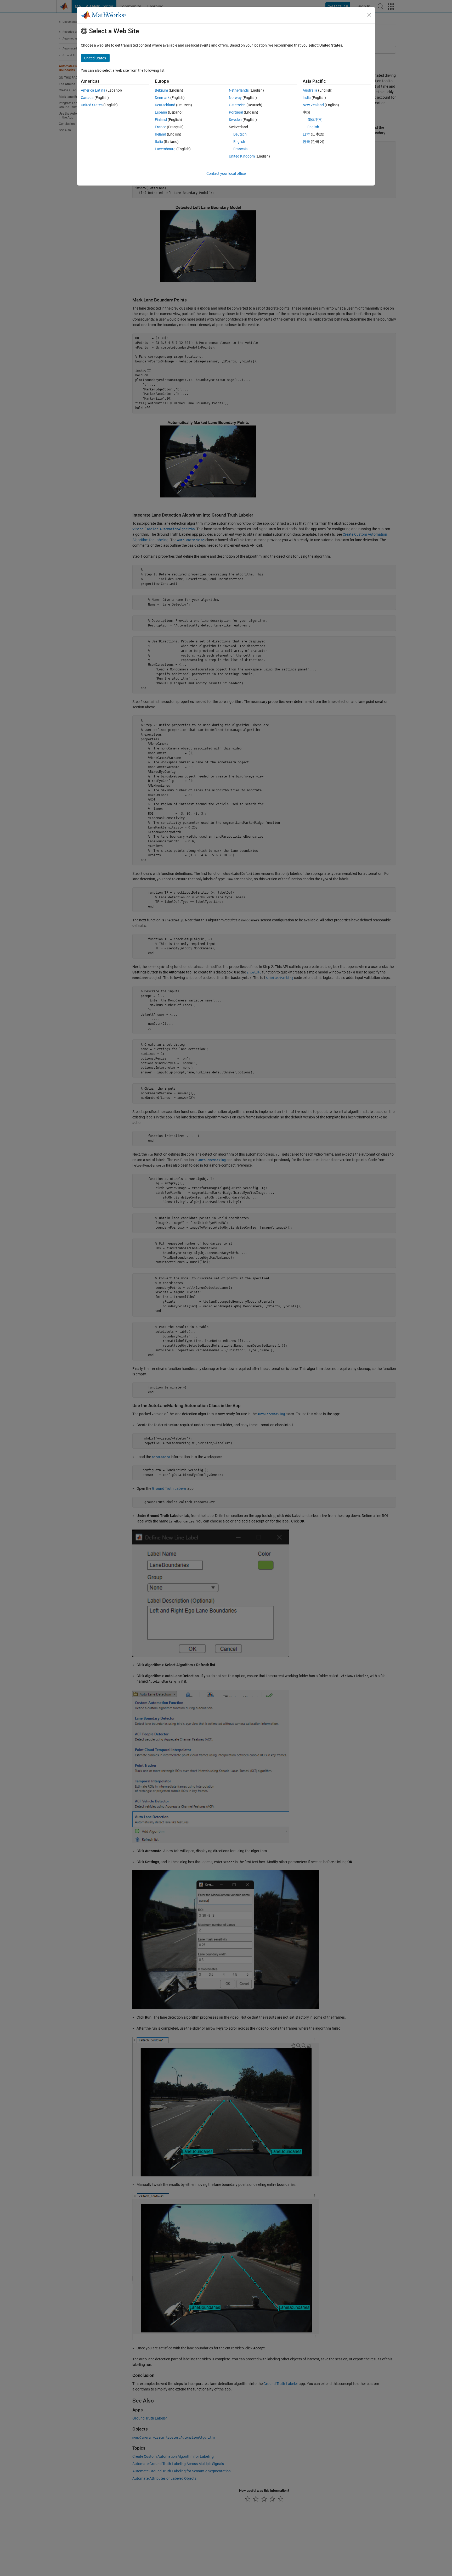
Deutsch (240, 134)
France (160, 127)
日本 (306, 134)
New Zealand (313, 105)
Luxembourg (165, 149)
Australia (310, 90)
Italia (159, 142)
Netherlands (239, 90)
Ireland (160, 134)
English (239, 142)
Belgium (161, 90)
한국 (306, 142)
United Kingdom (242, 156)
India (307, 98)
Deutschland (165, 105)
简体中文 (315, 120)
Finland (161, 120)
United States (92, 105)
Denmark (162, 98)
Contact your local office (226, 173)
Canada (87, 98)
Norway (235, 98)
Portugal (236, 112)
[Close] (369, 15)
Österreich (237, 105)
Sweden (235, 120)
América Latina (93, 90)
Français (240, 149)
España (161, 112)
